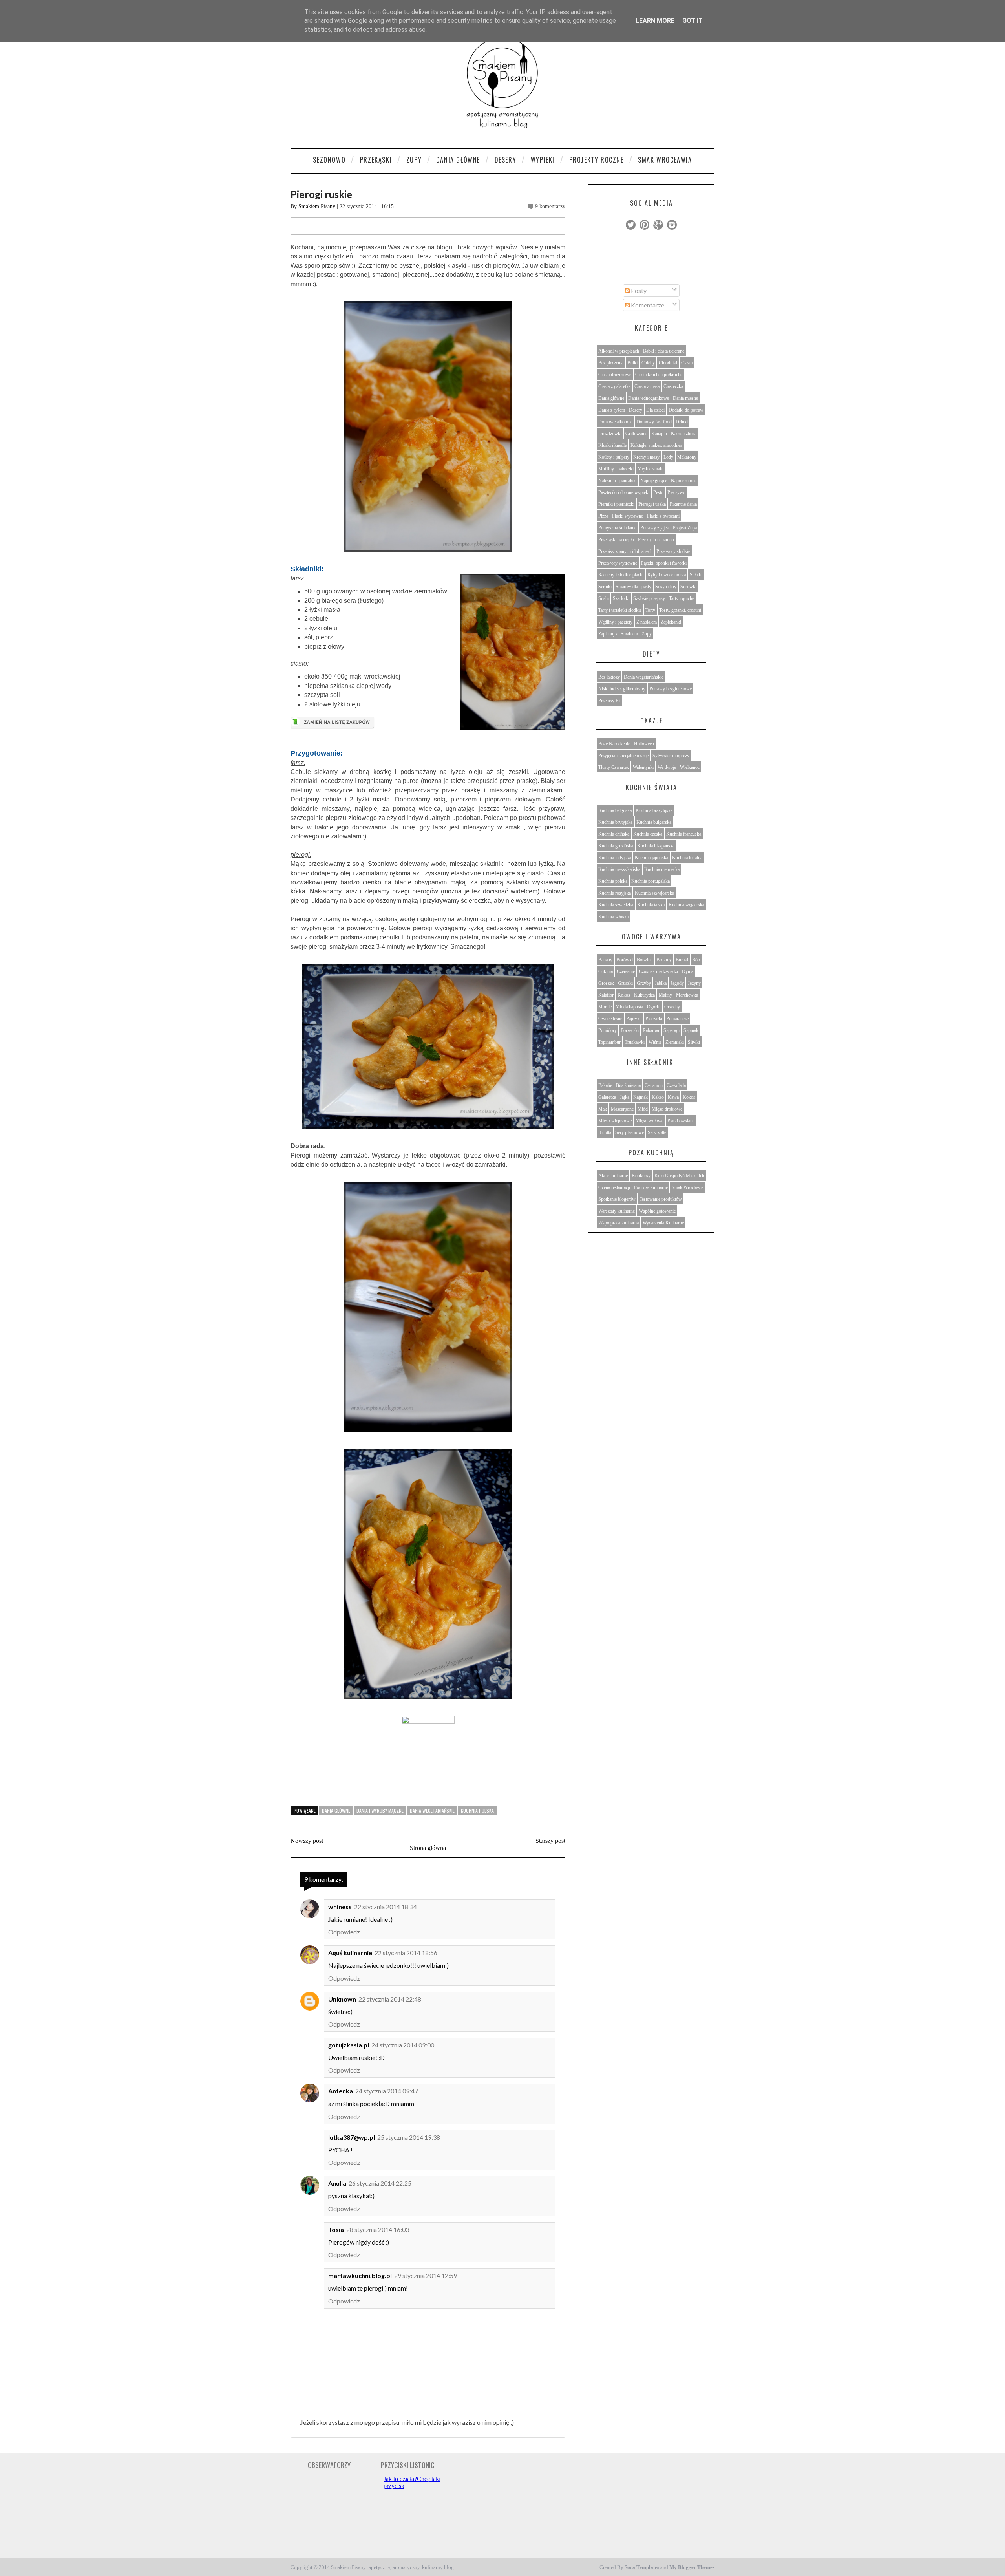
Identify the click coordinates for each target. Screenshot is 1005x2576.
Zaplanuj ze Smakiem (618, 634)
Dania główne (336, 1810)
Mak (603, 1109)
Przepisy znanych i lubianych (625, 551)
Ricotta (605, 1132)
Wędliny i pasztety (615, 622)
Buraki (682, 960)
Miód (643, 1109)
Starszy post (550, 1841)
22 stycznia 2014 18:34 (386, 1907)
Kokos (624, 995)
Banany (605, 960)
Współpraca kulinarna (619, 1223)
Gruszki (625, 983)
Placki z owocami (663, 516)
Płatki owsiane (681, 1121)
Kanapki (659, 434)
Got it (693, 21)
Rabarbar (651, 1030)
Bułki (632, 363)
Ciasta (687, 363)
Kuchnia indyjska (615, 858)
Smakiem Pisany (317, 206)
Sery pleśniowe (629, 1132)
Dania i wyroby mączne (380, 1810)
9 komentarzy (550, 206)
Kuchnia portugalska (651, 881)
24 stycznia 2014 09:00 (403, 2045)
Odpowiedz (344, 1932)
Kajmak (640, 1097)
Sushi (604, 598)
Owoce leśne (610, 1019)
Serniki (605, 587)
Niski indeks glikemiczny (622, 689)
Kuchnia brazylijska (654, 810)
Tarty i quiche (682, 598)
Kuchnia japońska (651, 858)
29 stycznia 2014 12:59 (426, 2275)
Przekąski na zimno (656, 540)
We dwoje (667, 767)
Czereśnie (626, 971)
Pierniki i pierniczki (616, 504)
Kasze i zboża (684, 434)
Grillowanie (636, 434)
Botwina (645, 960)
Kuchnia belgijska (615, 810)
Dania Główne (458, 160)
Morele (605, 1007)
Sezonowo (329, 160)
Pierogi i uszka (652, 504)
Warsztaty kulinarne (617, 1211)
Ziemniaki (675, 1042)
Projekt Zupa (685, 528)
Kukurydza (644, 995)
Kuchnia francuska (684, 834)
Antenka (341, 2091)
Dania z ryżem (612, 410)
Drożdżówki (610, 434)
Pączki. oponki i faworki (664, 563)
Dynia (688, 971)
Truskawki (635, 1042)
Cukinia (606, 971)
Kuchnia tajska (651, 905)
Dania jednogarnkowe (649, 398)
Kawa (673, 1097)
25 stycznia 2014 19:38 (409, 2137)
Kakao (658, 1097)
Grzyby (644, 983)
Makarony (687, 457)
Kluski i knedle (612, 445)
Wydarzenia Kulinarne (663, 1223)
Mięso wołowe (650, 1121)
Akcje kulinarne (613, 1176)
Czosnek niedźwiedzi (658, 971)
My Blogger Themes (692, 2567)
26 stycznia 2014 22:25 (380, 2183)
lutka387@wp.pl (352, 2137)
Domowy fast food (654, 422)
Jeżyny (694, 983)
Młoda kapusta (629, 1007)
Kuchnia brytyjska (615, 822)
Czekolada (676, 1085)
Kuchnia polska (477, 1810)
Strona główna (428, 1848)
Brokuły (664, 960)
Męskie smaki (651, 469)
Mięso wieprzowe (615, 1121)
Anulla (337, 2183)
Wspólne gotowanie (657, 1211)
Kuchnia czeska (648, 834)
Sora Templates (642, 2567)
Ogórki (654, 1007)
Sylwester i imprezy (671, 756)
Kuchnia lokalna (687, 858)
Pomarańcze (677, 1019)
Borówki (625, 960)
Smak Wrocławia (665, 160)
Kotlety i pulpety (614, 457)
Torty (650, 610)
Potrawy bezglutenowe (671, 689)
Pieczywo (676, 492)
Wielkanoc (690, 767)
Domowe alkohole (615, 422)
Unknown (342, 1999)
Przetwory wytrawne (618, 563)
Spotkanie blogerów (617, 1199)
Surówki (688, 587)
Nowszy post (307, 1841)
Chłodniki (668, 363)
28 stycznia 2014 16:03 (378, 2229)
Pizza (603, 516)
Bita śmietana (628, 1085)
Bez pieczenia (611, 363)
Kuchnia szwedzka (616, 905)
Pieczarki (654, 1019)
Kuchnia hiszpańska (656, 846)
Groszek (606, 983)
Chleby (648, 363)
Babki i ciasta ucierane (664, 351)
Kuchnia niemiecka (662, 869)
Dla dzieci (655, 410)
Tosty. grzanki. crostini (680, 610)
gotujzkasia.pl (349, 2045)
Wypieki (543, 160)
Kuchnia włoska (613, 917)
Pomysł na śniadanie (617, 528)
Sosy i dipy (666, 587)
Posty (638, 290)
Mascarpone (622, 1109)
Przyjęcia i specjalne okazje (623, 756)
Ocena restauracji (614, 1187)
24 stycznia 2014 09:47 (387, 2091)
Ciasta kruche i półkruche (659, 375)
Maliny (665, 995)
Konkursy (641, 1176)
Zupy (414, 160)
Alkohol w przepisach (619, 351)
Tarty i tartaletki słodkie (620, 610)
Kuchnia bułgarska (654, 822)
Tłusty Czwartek (614, 767)
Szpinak (691, 1030)
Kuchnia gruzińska (616, 846)
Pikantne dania (683, 504)
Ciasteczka (673, 386)
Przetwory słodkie (673, 551)
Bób (696, 960)
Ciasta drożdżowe (615, 375)
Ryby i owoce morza (667, 575)
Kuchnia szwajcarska (654, 893)
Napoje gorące (654, 481)
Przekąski (376, 160)
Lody (668, 457)
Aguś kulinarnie (350, 1953)
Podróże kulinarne (651, 1187)
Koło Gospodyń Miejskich (679, 1176)
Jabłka (661, 983)
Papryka (634, 1019)
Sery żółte (657, 1132)
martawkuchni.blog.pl (360, 2275)
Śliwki (694, 1042)
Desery (506, 160)
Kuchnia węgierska (686, 905)
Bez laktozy (609, 677)
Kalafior (606, 995)
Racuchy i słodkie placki (621, 575)
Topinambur (609, 1042)
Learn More (655, 21)
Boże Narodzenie (614, 744)
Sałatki (696, 575)
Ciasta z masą (647, 386)
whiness (340, 1907)
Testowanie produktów (661, 1199)
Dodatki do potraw (686, 410)
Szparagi (672, 1030)
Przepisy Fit (609, 701)
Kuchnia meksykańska (619, 869)
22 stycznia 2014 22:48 (390, 1999)
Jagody (677, 983)
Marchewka (687, 995)
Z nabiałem (647, 622)
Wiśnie (655, 1042)
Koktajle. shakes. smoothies (656, 445)
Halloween (644, 744)
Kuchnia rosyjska (615, 893)
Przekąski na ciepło (616, 540)
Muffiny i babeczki (616, 469)
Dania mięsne (685, 398)
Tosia (336, 2229)
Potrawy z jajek (655, 528)
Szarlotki (621, 598)
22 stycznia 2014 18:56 (406, 1953)
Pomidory (608, 1030)
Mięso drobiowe (667, 1109)
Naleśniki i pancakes (617, 481)
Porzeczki (630, 1030)
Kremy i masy (646, 457)
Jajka (625, 1097)
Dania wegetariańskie (432, 1810)
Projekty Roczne (597, 160)
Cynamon (654, 1085)
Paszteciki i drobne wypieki (624, 492)
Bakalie (605, 1085)
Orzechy (672, 1007)
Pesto (658, 492)
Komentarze (647, 305)
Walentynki (643, 767)
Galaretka (607, 1097)
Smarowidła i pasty (633, 587)
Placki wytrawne (628, 516)
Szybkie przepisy (649, 598)
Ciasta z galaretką (614, 386)
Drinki (682, 422)
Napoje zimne (684, 481)
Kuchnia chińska (614, 834)
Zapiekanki (671, 622)
